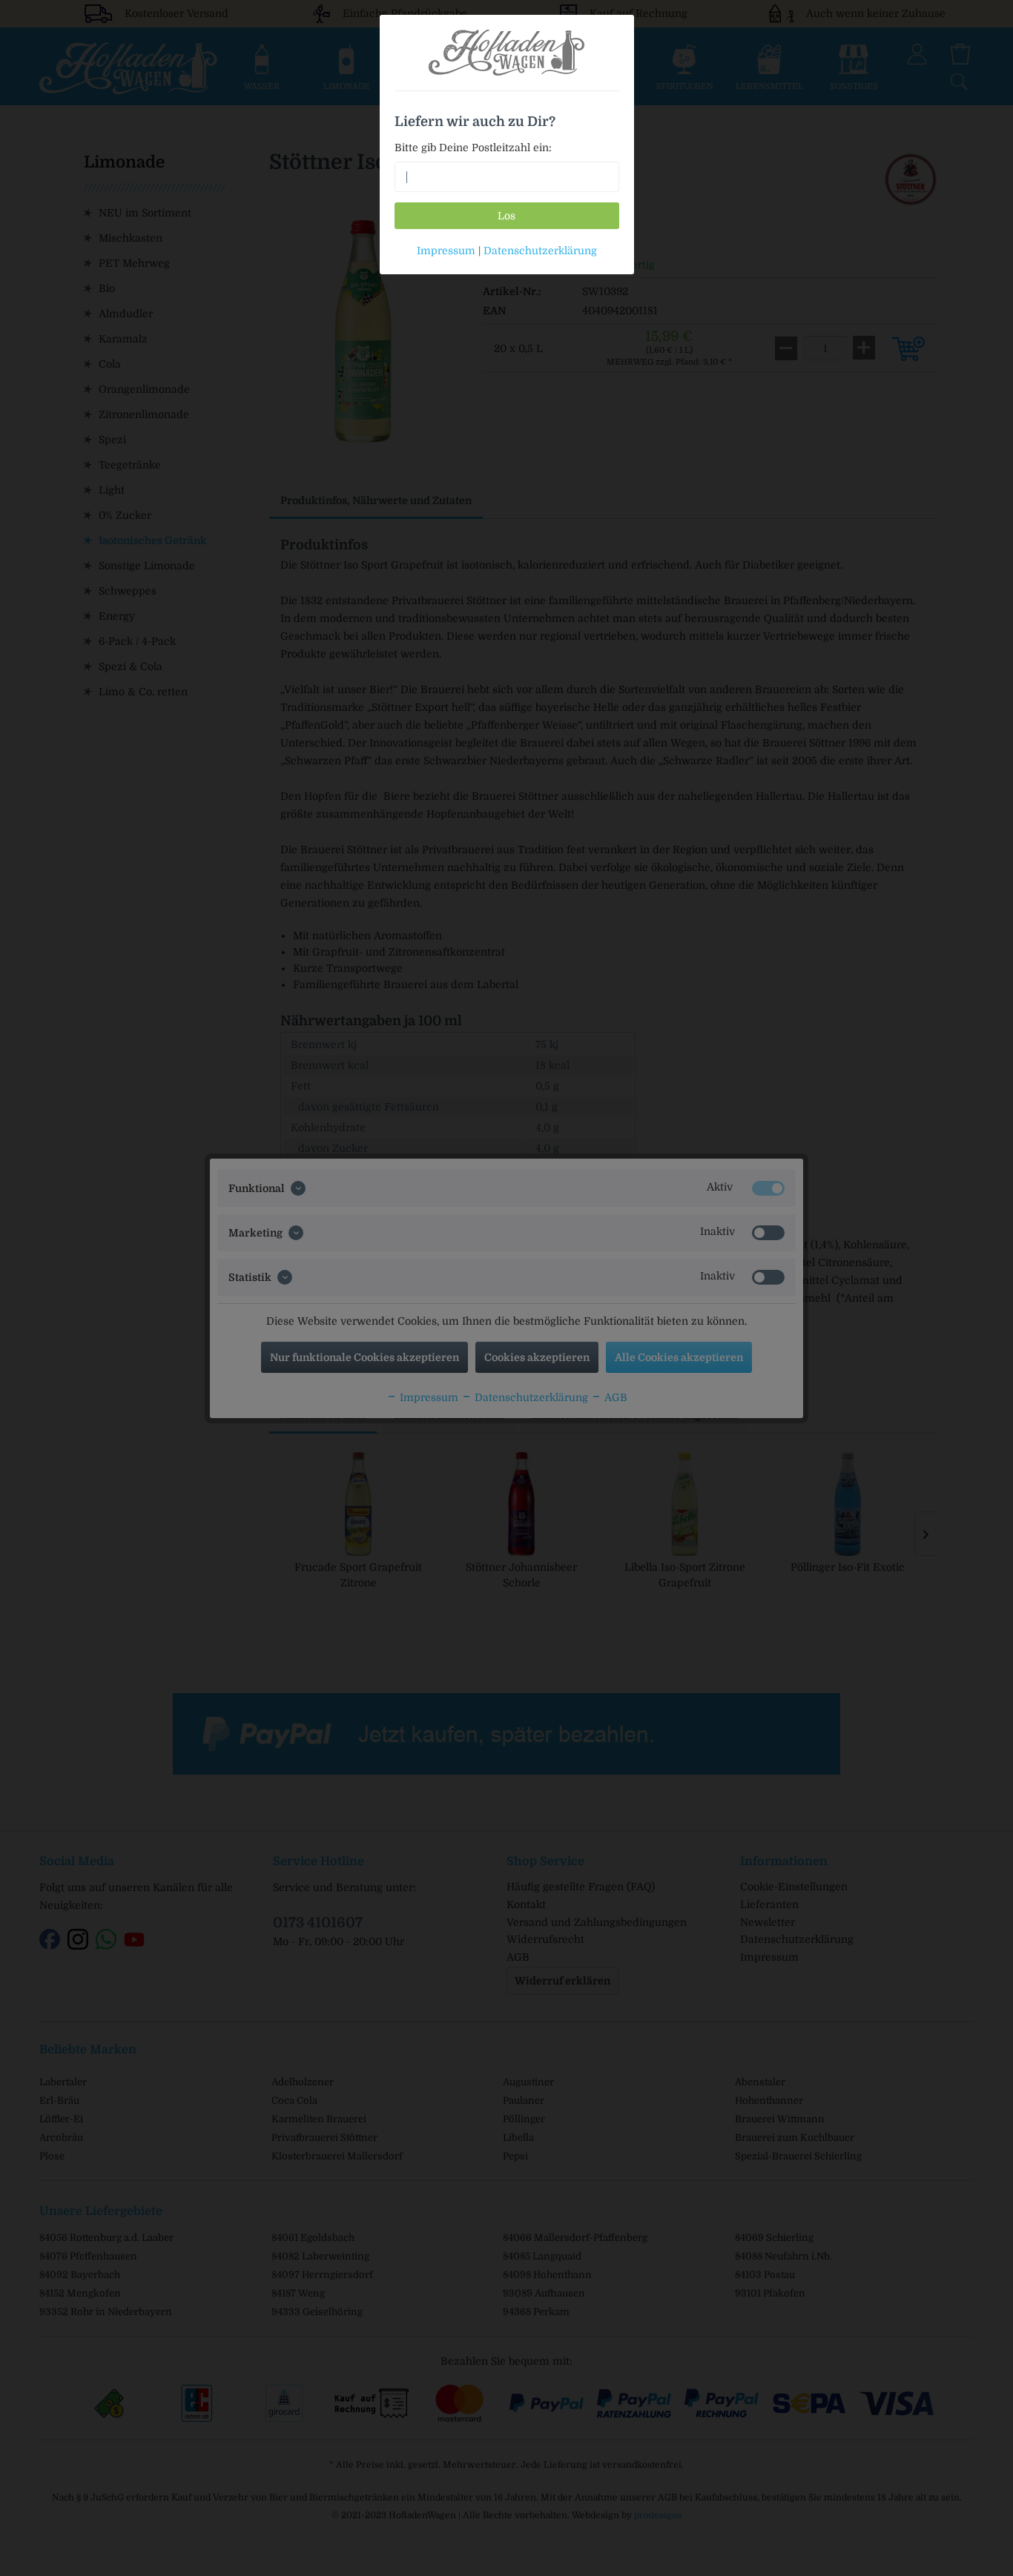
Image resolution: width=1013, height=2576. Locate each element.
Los (506, 216)
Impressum (446, 251)
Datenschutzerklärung (540, 251)
